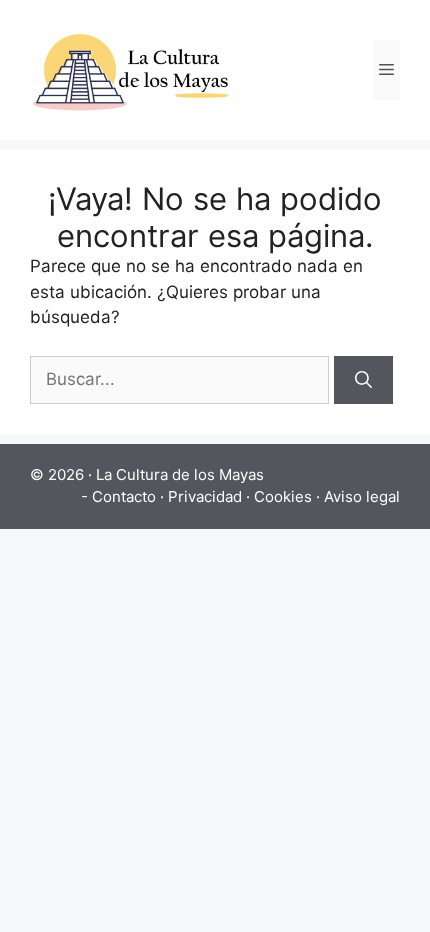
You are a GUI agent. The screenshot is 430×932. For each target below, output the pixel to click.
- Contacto (118, 496)
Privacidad (205, 496)
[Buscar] (363, 380)
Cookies (283, 496)
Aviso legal (362, 496)
